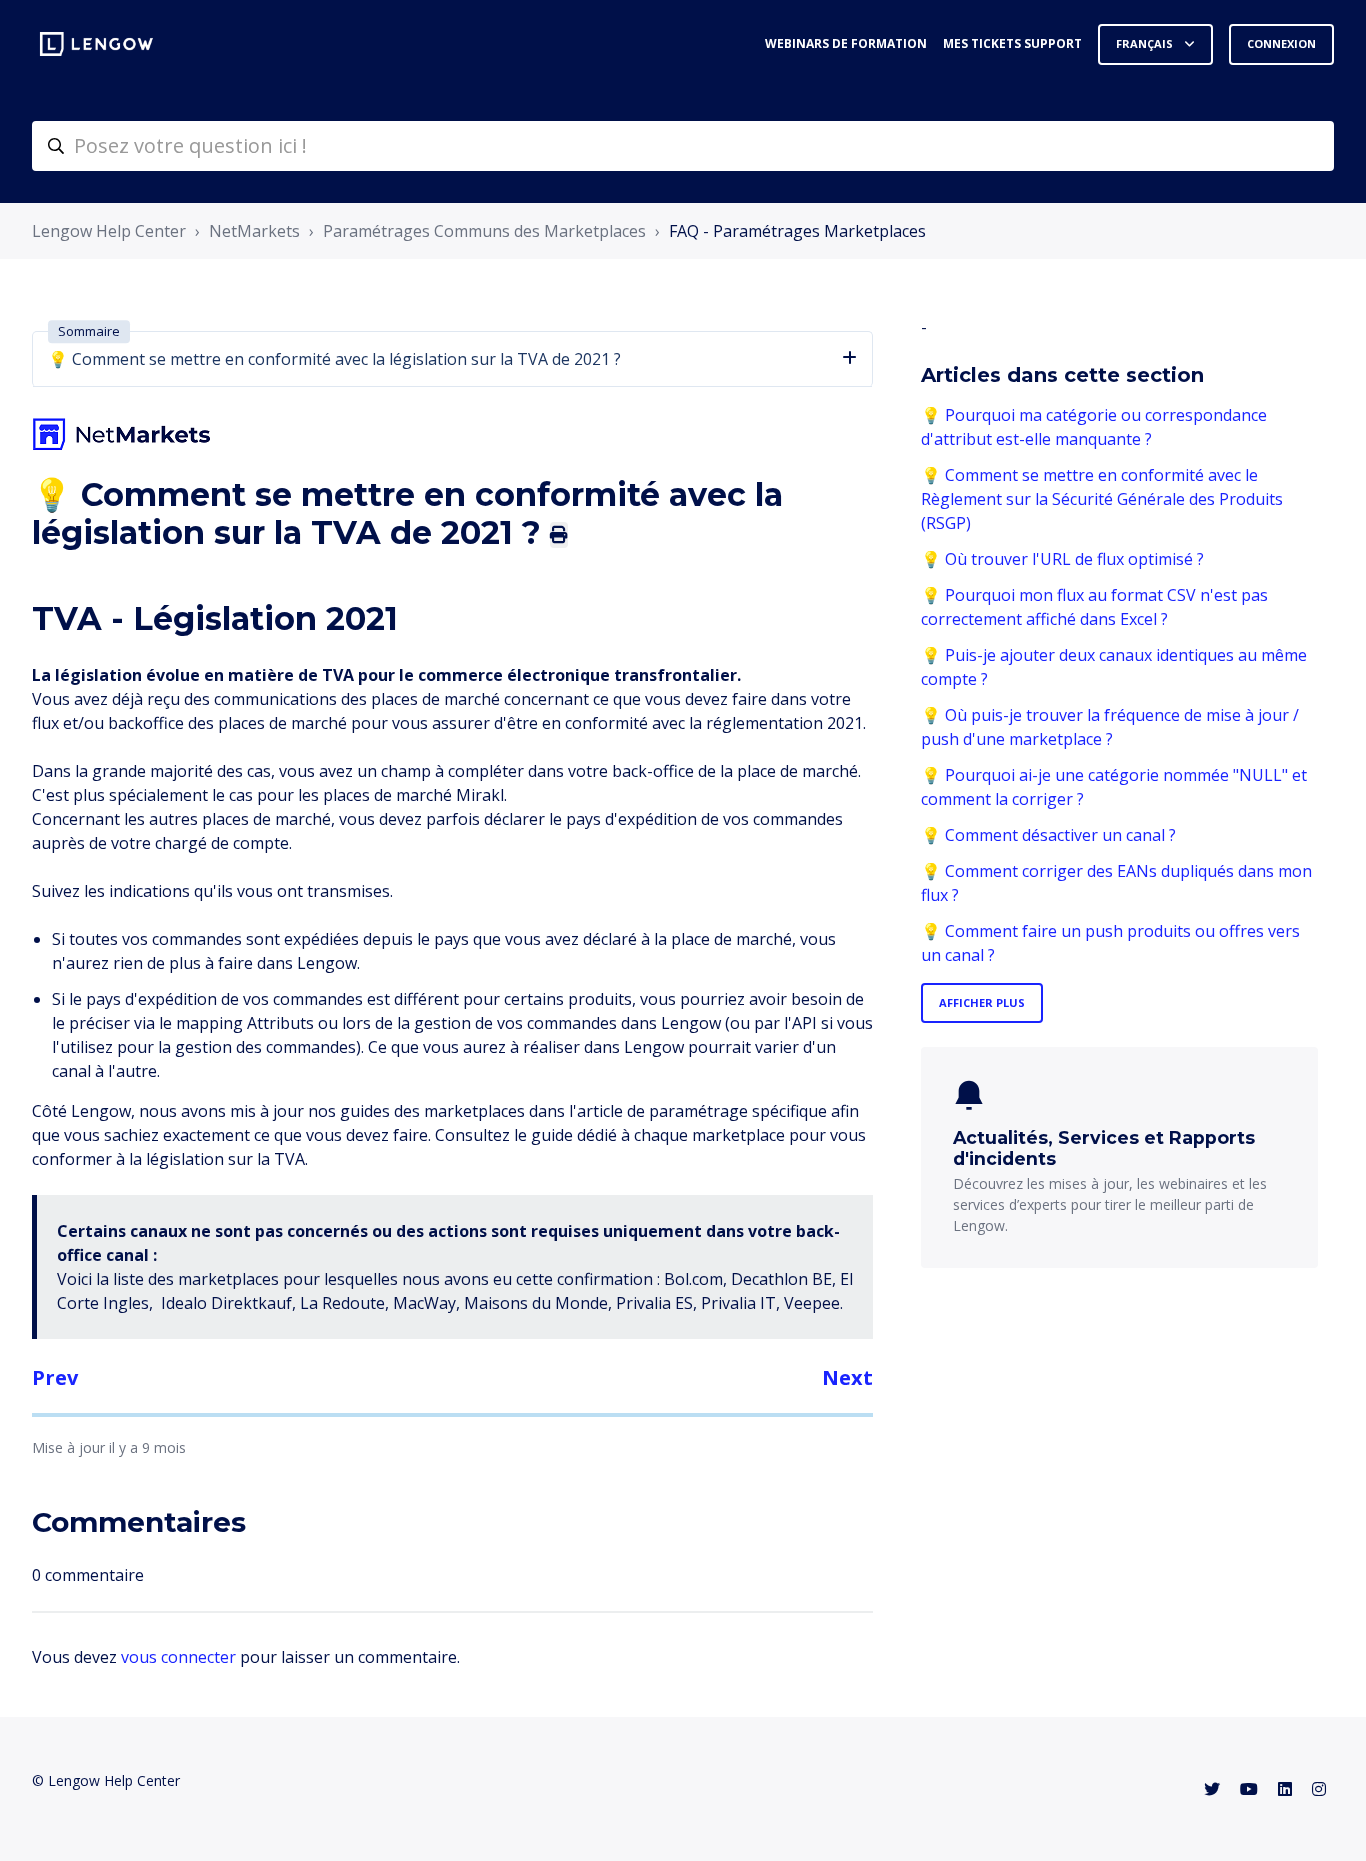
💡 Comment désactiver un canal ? (1048, 835)
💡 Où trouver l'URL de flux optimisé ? (1062, 559)
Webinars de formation (846, 43)
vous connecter (178, 1657)
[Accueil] (96, 44)
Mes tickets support (1012, 43)
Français (1146, 43)
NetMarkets (254, 231)
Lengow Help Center (109, 231)
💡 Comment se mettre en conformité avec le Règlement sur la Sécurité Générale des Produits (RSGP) (1102, 499)
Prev (55, 1377)
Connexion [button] (1281, 43)
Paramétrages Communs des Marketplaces (484, 231)
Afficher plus (982, 1002)
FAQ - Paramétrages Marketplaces (797, 231)
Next (847, 1377)
